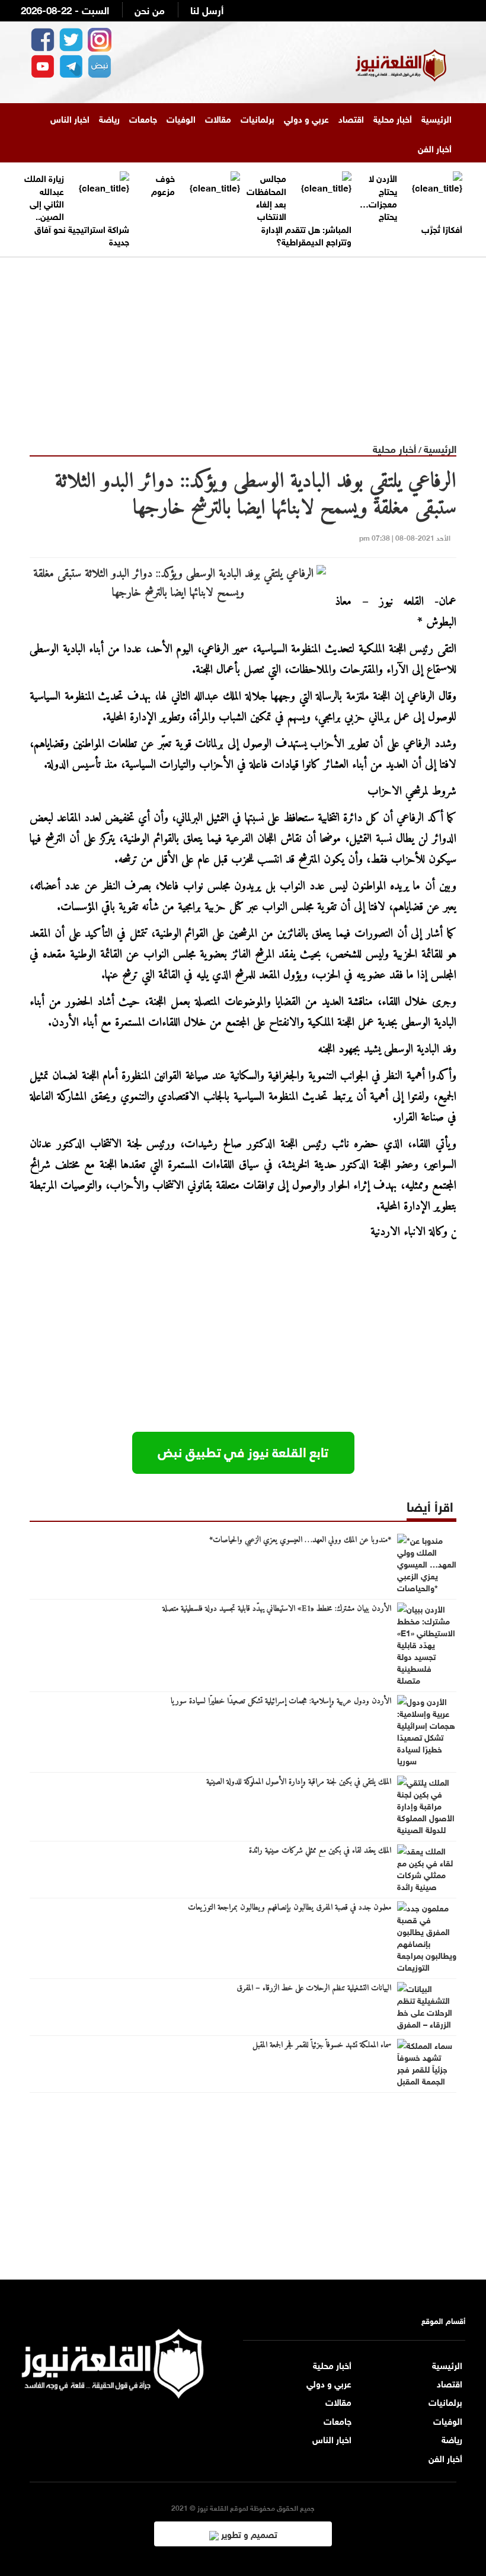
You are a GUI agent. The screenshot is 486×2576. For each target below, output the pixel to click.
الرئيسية (437, 118)
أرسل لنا (207, 9)
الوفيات (181, 118)
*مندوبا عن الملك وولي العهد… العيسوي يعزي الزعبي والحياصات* (300, 1540)
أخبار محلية (393, 118)
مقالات (218, 118)
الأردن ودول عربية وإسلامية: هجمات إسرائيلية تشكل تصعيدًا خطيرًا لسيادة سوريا (281, 1702)
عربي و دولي (306, 118)
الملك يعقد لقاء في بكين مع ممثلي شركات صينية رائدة (320, 1851)
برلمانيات (258, 118)
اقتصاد (351, 118)
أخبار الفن (435, 148)
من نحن (150, 9)
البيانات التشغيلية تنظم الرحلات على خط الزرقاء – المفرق (314, 1988)
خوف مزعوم (163, 183)
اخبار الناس (70, 118)
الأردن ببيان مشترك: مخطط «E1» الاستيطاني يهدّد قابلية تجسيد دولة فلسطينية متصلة (277, 1609)
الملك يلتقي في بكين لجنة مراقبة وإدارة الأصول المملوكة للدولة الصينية (299, 1782)
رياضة (109, 118)
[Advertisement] (243, 340)
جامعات (143, 118)
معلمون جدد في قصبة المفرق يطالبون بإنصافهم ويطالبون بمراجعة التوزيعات (290, 1908)
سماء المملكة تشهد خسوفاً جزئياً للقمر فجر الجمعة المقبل (322, 2045)
